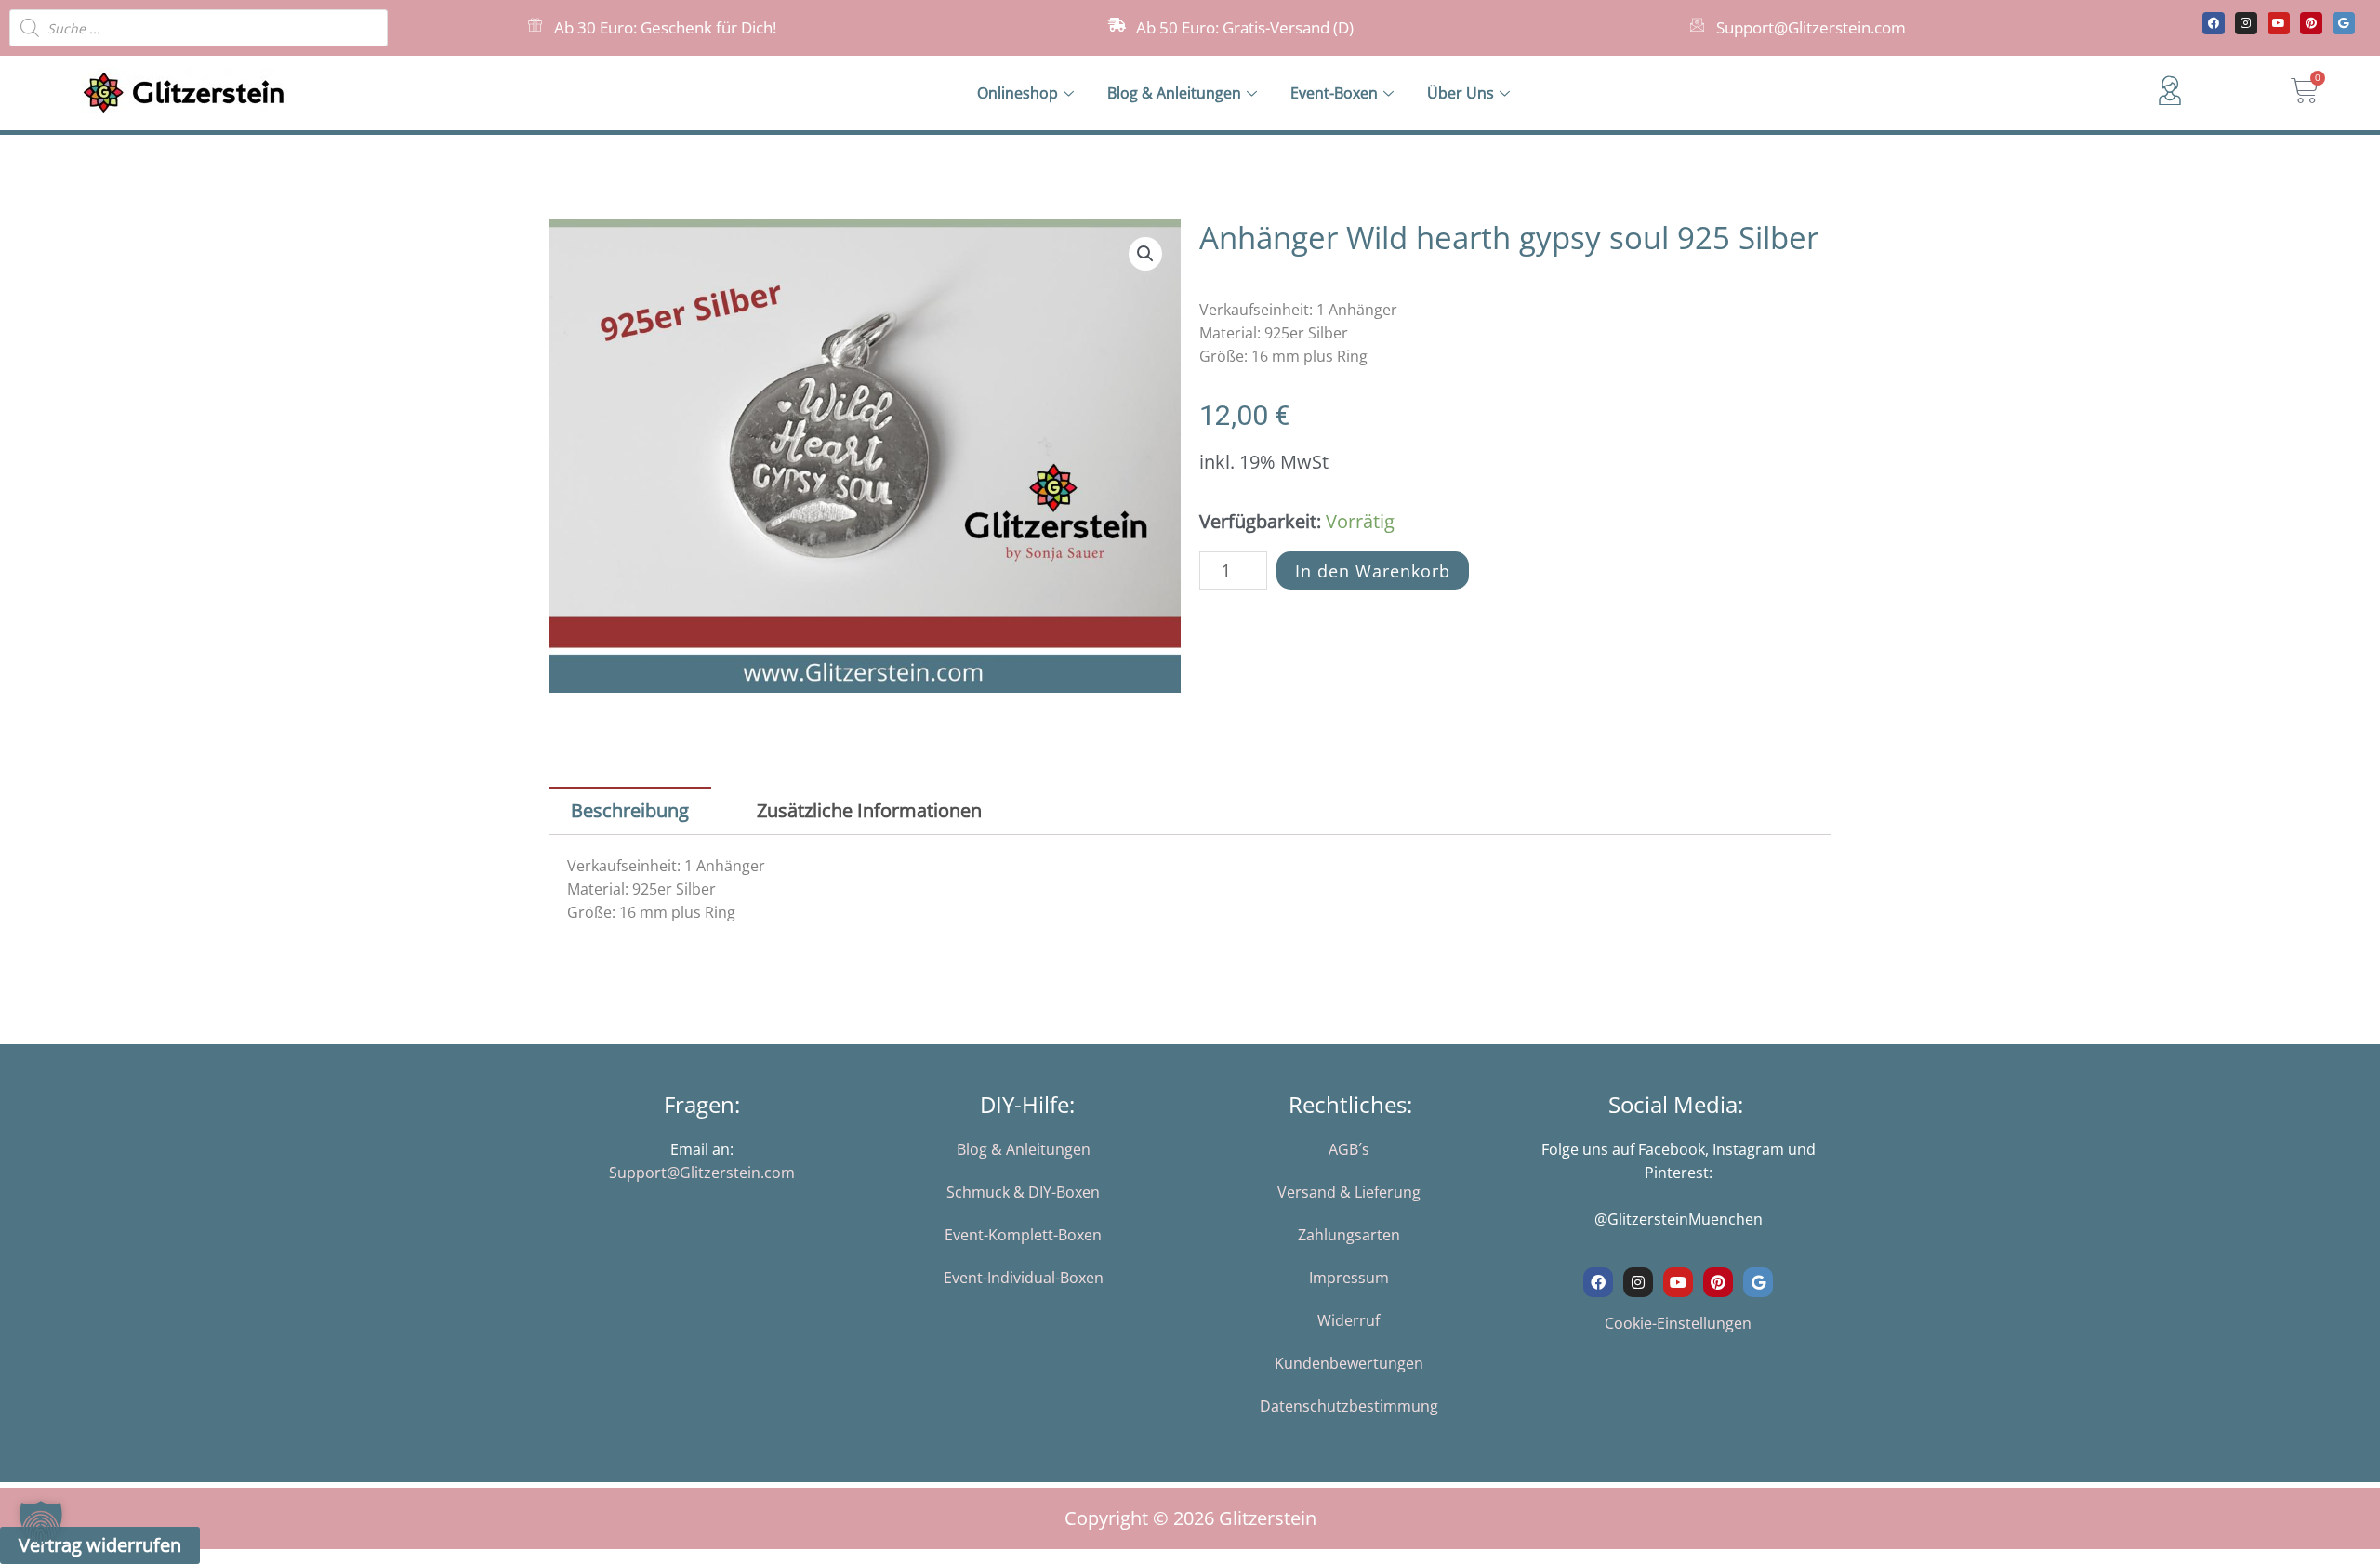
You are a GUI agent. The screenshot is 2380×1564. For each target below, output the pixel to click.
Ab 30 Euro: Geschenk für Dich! (665, 27)
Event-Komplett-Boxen (1023, 1235)
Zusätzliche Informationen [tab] (869, 810)
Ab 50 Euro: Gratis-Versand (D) (1245, 27)
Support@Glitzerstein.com (1811, 27)
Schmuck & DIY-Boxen (1023, 1192)
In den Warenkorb (1373, 571)
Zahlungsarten (1349, 1235)
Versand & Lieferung (1349, 1192)
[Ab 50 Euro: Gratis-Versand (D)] (1117, 25)
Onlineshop (1018, 93)
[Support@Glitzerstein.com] (1697, 25)
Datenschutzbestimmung (1349, 1406)
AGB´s (1349, 1149)
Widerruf (1349, 1320)
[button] (1145, 254)
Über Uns (1461, 93)
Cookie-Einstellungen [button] (1678, 1323)
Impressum (1349, 1278)
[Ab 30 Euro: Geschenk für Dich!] (535, 25)
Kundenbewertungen (1349, 1363)
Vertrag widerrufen (100, 1545)
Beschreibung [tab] (630, 810)
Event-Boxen (1334, 93)
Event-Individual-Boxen (1024, 1278)
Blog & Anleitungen (1174, 93)
